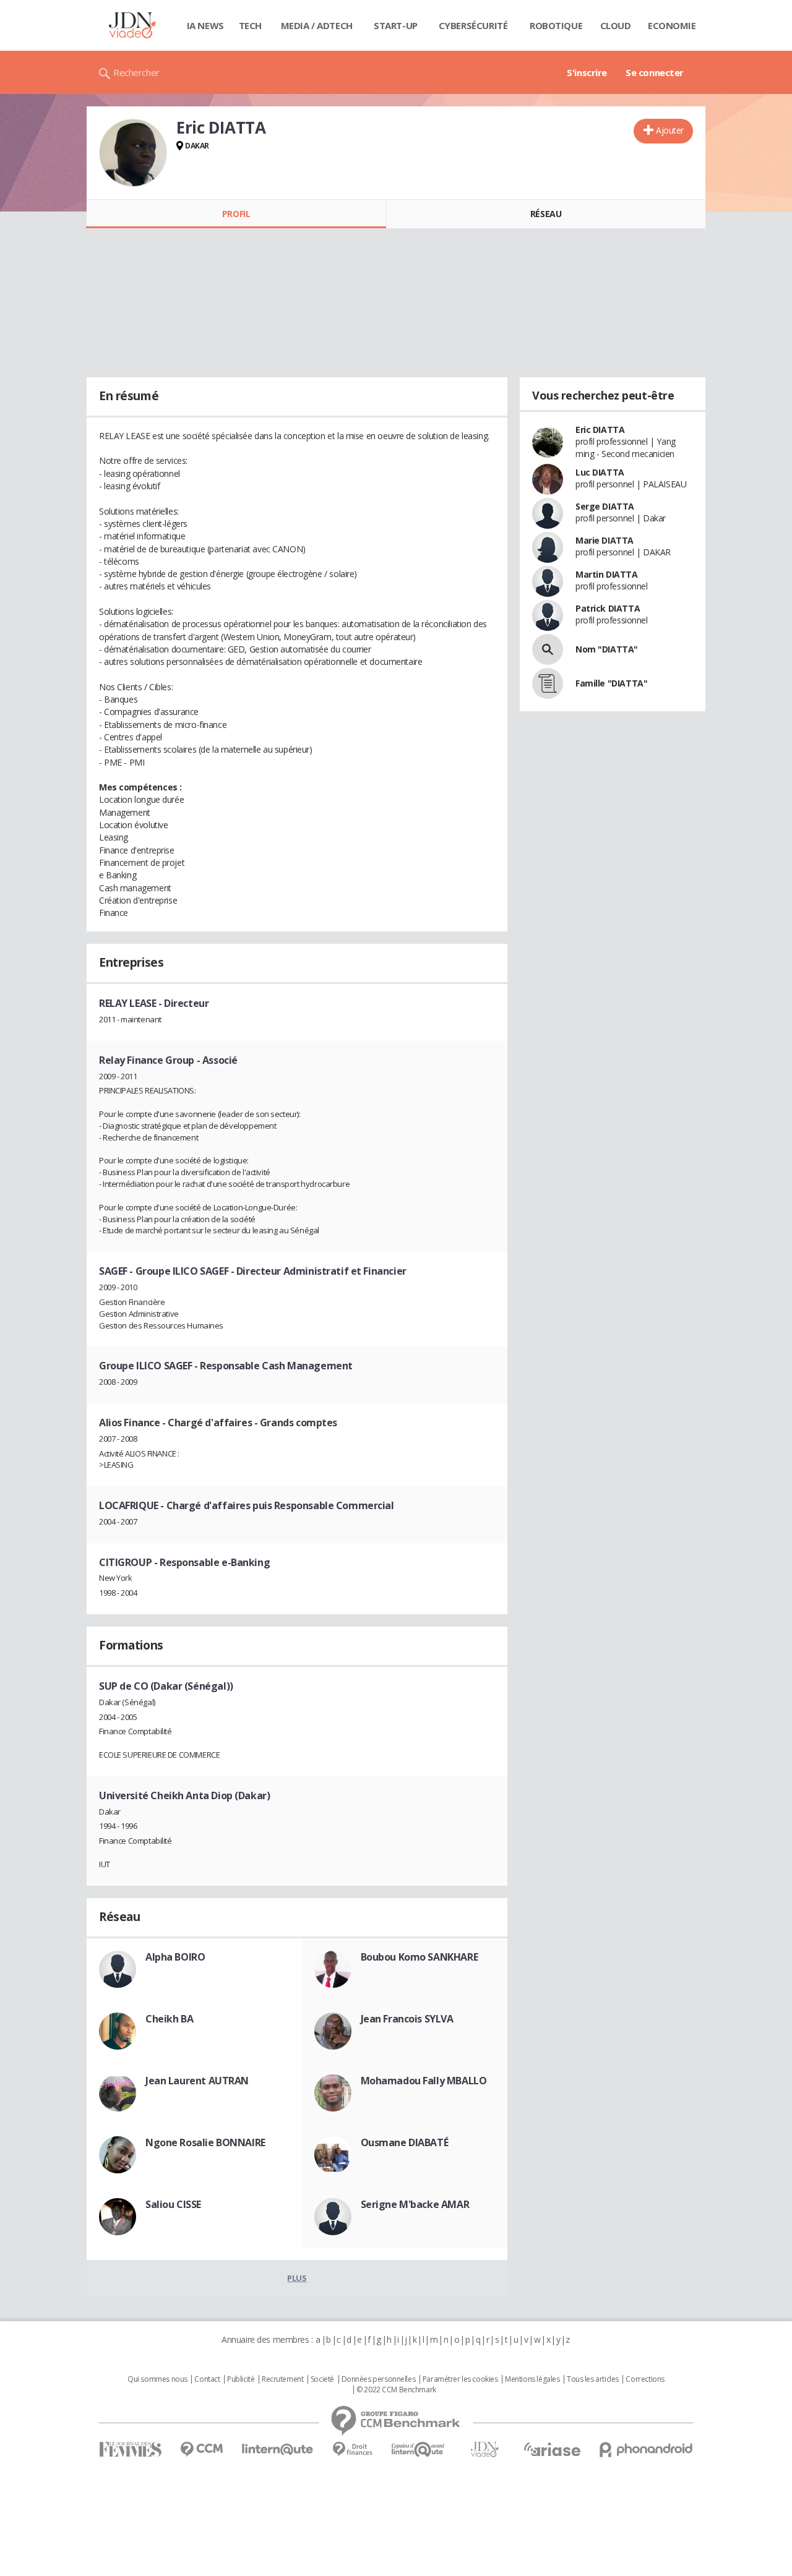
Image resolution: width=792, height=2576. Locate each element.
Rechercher (136, 72)
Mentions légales (532, 2379)
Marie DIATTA (605, 540)
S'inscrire (587, 72)
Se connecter (655, 72)
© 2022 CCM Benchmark (396, 2390)
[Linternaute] (278, 2450)
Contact (207, 2379)
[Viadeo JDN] (484, 2450)
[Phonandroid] (646, 2450)
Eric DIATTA (600, 430)
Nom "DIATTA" (607, 649)
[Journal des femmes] (130, 2450)
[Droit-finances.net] (352, 2450)
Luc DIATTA (600, 472)
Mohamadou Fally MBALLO (424, 2081)
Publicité (241, 2379)
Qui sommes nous (157, 2379)
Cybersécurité (473, 25)
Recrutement (282, 2379)
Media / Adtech (317, 25)
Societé (322, 2379)
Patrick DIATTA (608, 608)
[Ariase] (552, 2449)
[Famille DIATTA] (548, 683)
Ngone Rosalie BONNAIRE (205, 2142)
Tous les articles (593, 2379)
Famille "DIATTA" (611, 683)
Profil (236, 214)
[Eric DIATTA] (133, 153)
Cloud (616, 25)
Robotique (556, 25)
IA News (205, 25)
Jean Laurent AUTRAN (197, 2081)
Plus (297, 2278)
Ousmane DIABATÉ (405, 2142)
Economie (672, 25)
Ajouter (670, 130)
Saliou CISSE (173, 2204)
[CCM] (201, 2450)
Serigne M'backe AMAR (415, 2204)
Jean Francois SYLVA (407, 2019)
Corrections (645, 2379)
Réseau (546, 214)
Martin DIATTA (607, 574)
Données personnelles (379, 2379)
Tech (250, 25)
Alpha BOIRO (175, 1957)
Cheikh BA (169, 2019)
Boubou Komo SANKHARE (420, 1957)
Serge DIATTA (605, 506)
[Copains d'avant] (419, 2450)
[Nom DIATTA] (548, 649)
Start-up (396, 25)
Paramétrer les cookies (460, 2379)
